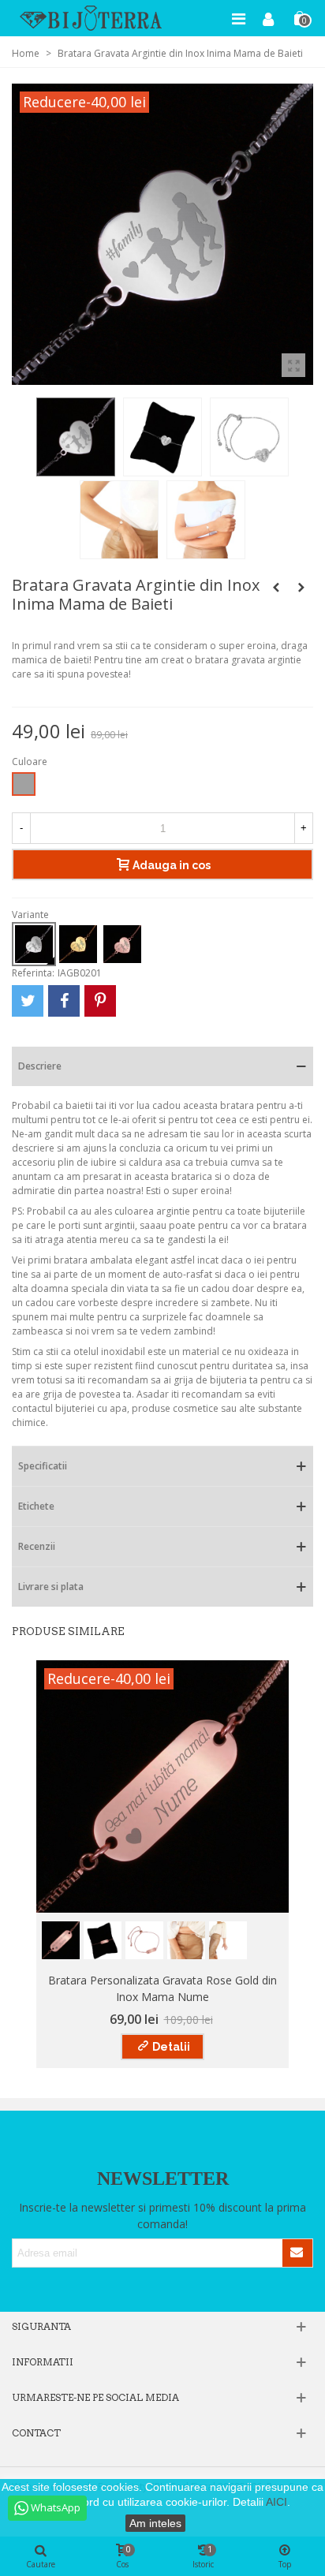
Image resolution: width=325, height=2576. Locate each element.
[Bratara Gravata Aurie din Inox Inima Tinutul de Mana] (276, 588)
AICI (276, 2502)
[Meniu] (238, 18)
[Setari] (268, 18)
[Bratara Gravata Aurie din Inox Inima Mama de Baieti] (301, 588)
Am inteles (155, 2523)
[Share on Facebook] (64, 1001)
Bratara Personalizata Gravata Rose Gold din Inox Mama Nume (162, 1988)
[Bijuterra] (91, 18)
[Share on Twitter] (28, 1001)
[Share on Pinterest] (100, 1001)
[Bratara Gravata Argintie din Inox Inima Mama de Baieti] (293, 365)
